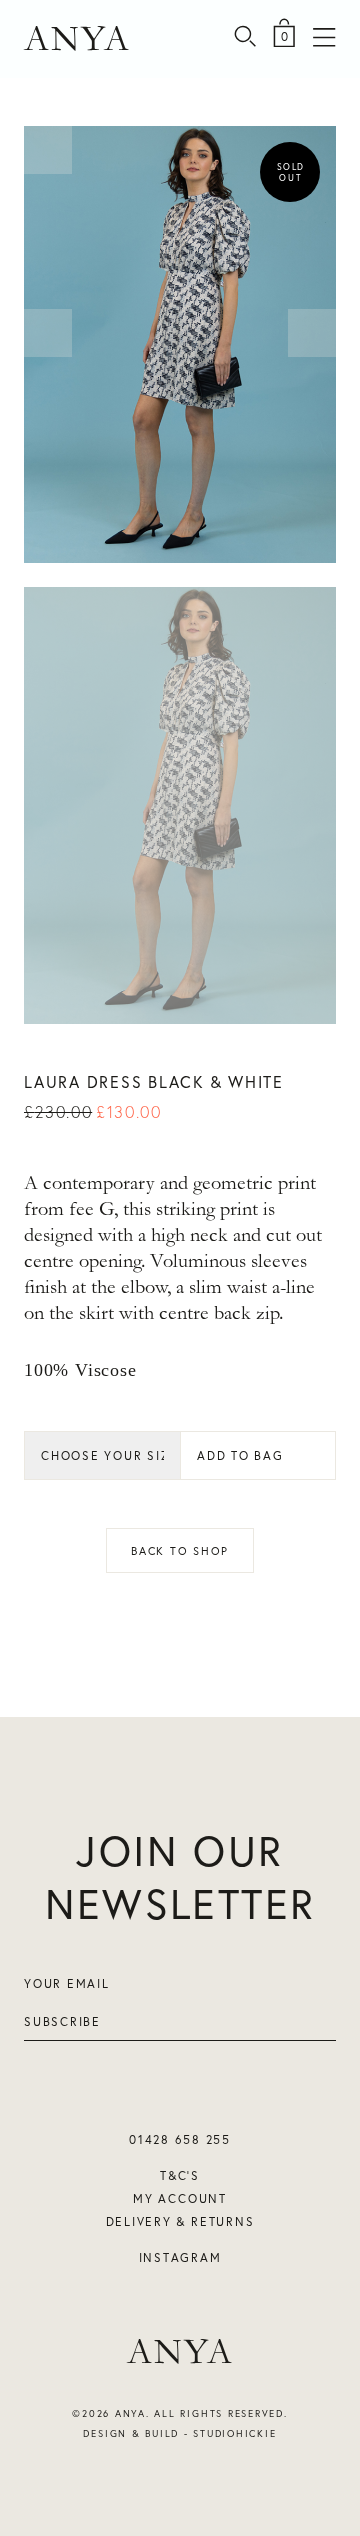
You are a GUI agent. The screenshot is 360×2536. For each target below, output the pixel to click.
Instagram (180, 2257)
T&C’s (180, 2175)
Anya (77, 39)
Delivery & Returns (180, 2221)
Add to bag (240, 1455)
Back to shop (180, 1550)
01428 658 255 (180, 2139)
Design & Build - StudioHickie (179, 2433)
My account (180, 2198)
